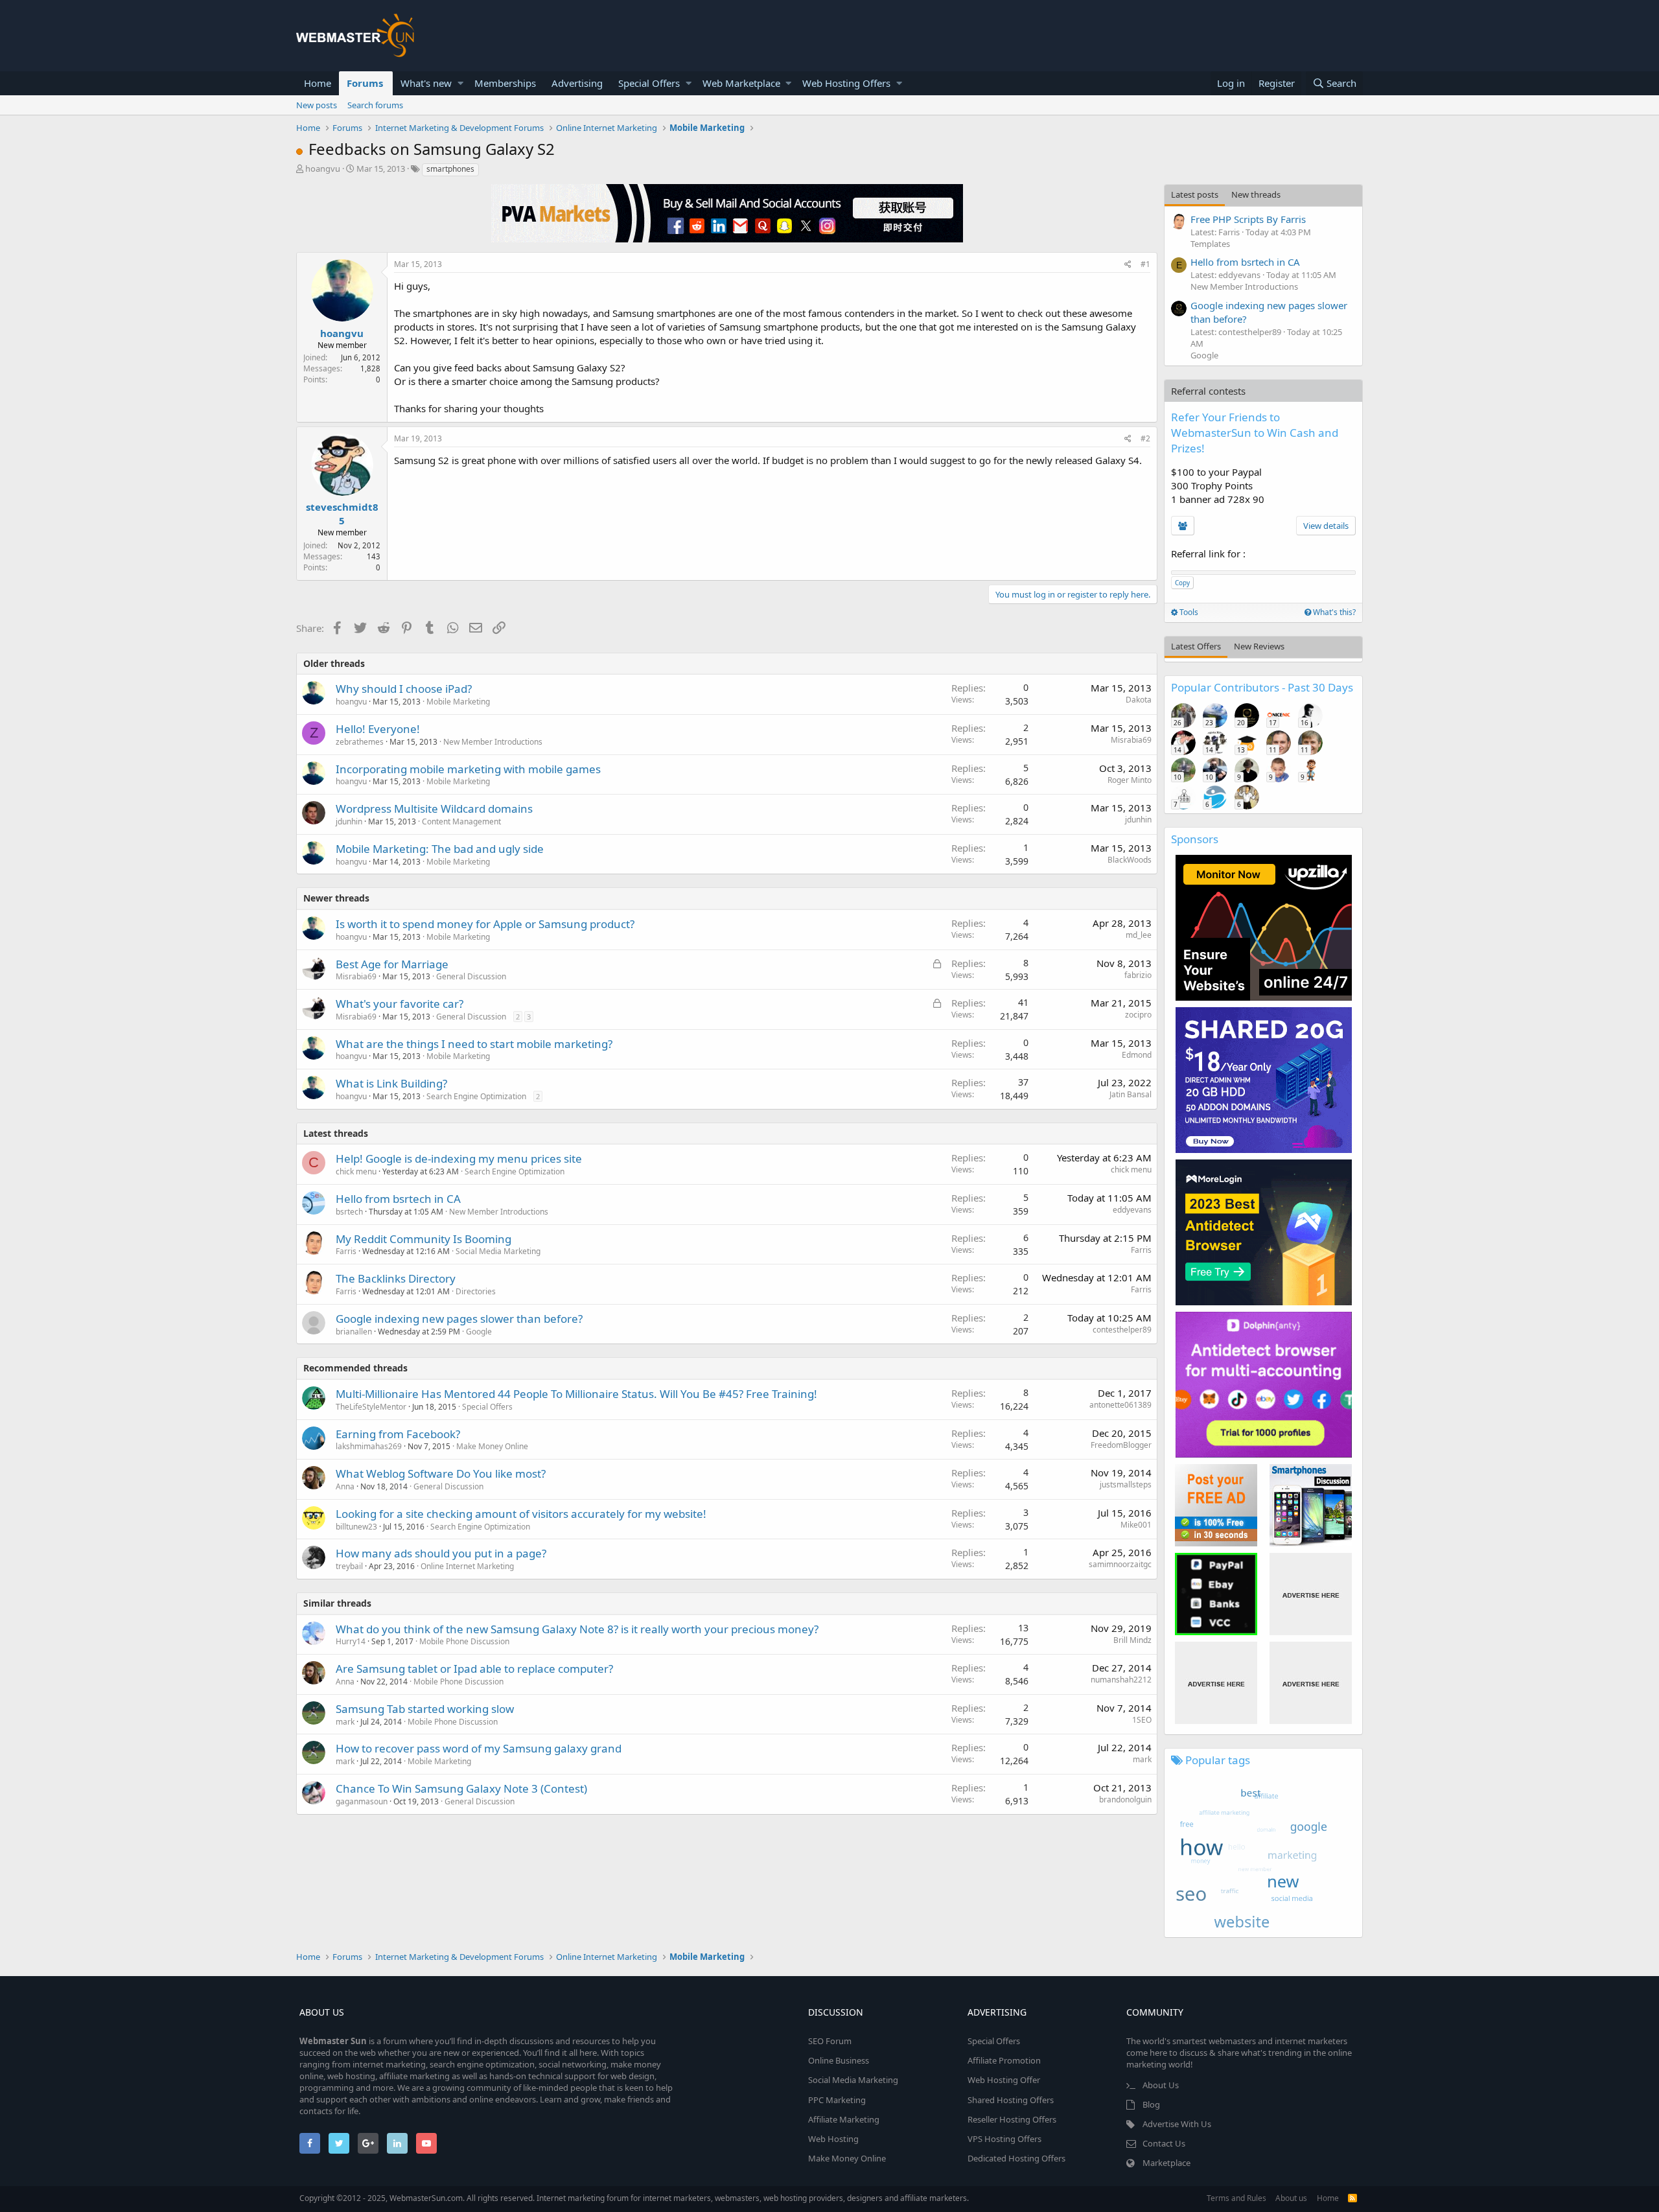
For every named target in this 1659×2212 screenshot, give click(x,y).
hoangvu (323, 169)
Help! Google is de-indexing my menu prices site (459, 1158)
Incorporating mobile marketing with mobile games (468, 769)
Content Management (461, 821)
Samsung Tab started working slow (425, 1709)
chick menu (356, 1171)
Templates (1210, 244)
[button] (460, 83)
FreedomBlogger (1121, 1445)
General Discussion (471, 976)
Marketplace (1166, 2163)
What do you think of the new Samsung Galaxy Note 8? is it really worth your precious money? (577, 1629)
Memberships (505, 83)
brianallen (354, 1332)
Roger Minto (1130, 780)
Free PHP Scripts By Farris (1248, 219)
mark (345, 1722)
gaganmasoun (362, 1801)
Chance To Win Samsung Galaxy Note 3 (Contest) (461, 1788)
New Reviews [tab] (1259, 646)
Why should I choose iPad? (404, 689)
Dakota (1139, 700)
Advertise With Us (1177, 2124)
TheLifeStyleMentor (371, 1407)
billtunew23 (356, 1527)
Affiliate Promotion (1004, 2060)
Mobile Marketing (458, 702)
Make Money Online (492, 1446)
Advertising (577, 83)
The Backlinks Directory (396, 1278)
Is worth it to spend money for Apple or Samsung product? (485, 924)
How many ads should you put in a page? (441, 1553)
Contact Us (1164, 2143)
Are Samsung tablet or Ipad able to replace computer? (474, 1669)
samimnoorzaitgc (1120, 1564)
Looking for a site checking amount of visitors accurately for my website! (521, 1514)
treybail (349, 1566)
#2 (1145, 438)
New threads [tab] (1256, 194)
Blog (1151, 2104)
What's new (426, 83)
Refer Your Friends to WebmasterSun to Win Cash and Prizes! (1255, 433)
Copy (1182, 583)
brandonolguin (1125, 1799)
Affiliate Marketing (844, 2119)
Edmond (1137, 1055)
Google (479, 1332)
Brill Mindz (1132, 1640)
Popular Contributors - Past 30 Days (1262, 687)
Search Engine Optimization (476, 1096)
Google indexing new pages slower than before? (459, 1319)
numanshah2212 (1121, 1680)
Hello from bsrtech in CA (398, 1199)
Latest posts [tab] (1195, 194)
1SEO (1142, 1720)
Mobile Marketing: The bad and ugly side (440, 849)
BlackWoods (1130, 860)
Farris (346, 1251)
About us (1291, 2198)
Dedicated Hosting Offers (1016, 2158)
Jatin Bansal (1131, 1094)
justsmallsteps (1126, 1484)
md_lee (1139, 935)
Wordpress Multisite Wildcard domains (434, 809)
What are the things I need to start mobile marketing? (474, 1044)
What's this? (1333, 612)
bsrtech (349, 1212)
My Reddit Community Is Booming (423, 1239)
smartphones (450, 169)
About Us (1161, 2085)
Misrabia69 (1131, 740)
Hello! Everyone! (378, 729)
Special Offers (649, 83)
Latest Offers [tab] (1196, 646)
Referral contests (1208, 391)
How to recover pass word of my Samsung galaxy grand (479, 1748)
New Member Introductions (493, 742)
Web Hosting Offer (1004, 2080)
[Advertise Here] (1311, 1594)
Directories (476, 1291)
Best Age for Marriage (392, 964)
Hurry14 (351, 1641)
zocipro (1138, 1015)
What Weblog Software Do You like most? (441, 1473)
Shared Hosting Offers (1011, 2100)
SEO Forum (830, 2041)
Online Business (839, 2060)
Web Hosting (833, 2139)
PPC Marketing (837, 2100)
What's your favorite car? (400, 1004)
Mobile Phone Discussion (464, 1641)
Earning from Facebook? (398, 1434)
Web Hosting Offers (846, 83)
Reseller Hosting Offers (1012, 2119)
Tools (1188, 612)
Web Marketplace (741, 83)
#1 (1145, 264)
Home (318, 83)
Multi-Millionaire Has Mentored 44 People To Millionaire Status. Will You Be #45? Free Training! (576, 1394)
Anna (345, 1486)
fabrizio (1138, 975)
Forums (365, 83)
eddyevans (1132, 1210)
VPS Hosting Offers (1004, 2139)
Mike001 (1136, 1525)
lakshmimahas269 (369, 1446)
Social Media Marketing (498, 1251)
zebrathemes (360, 742)
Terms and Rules (1236, 2198)
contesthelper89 (1122, 1330)
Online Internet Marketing (467, 1566)
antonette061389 (1120, 1405)
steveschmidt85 (342, 514)
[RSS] (1352, 2198)
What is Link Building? (391, 1083)
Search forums (375, 105)
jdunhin (349, 821)
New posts (317, 105)
